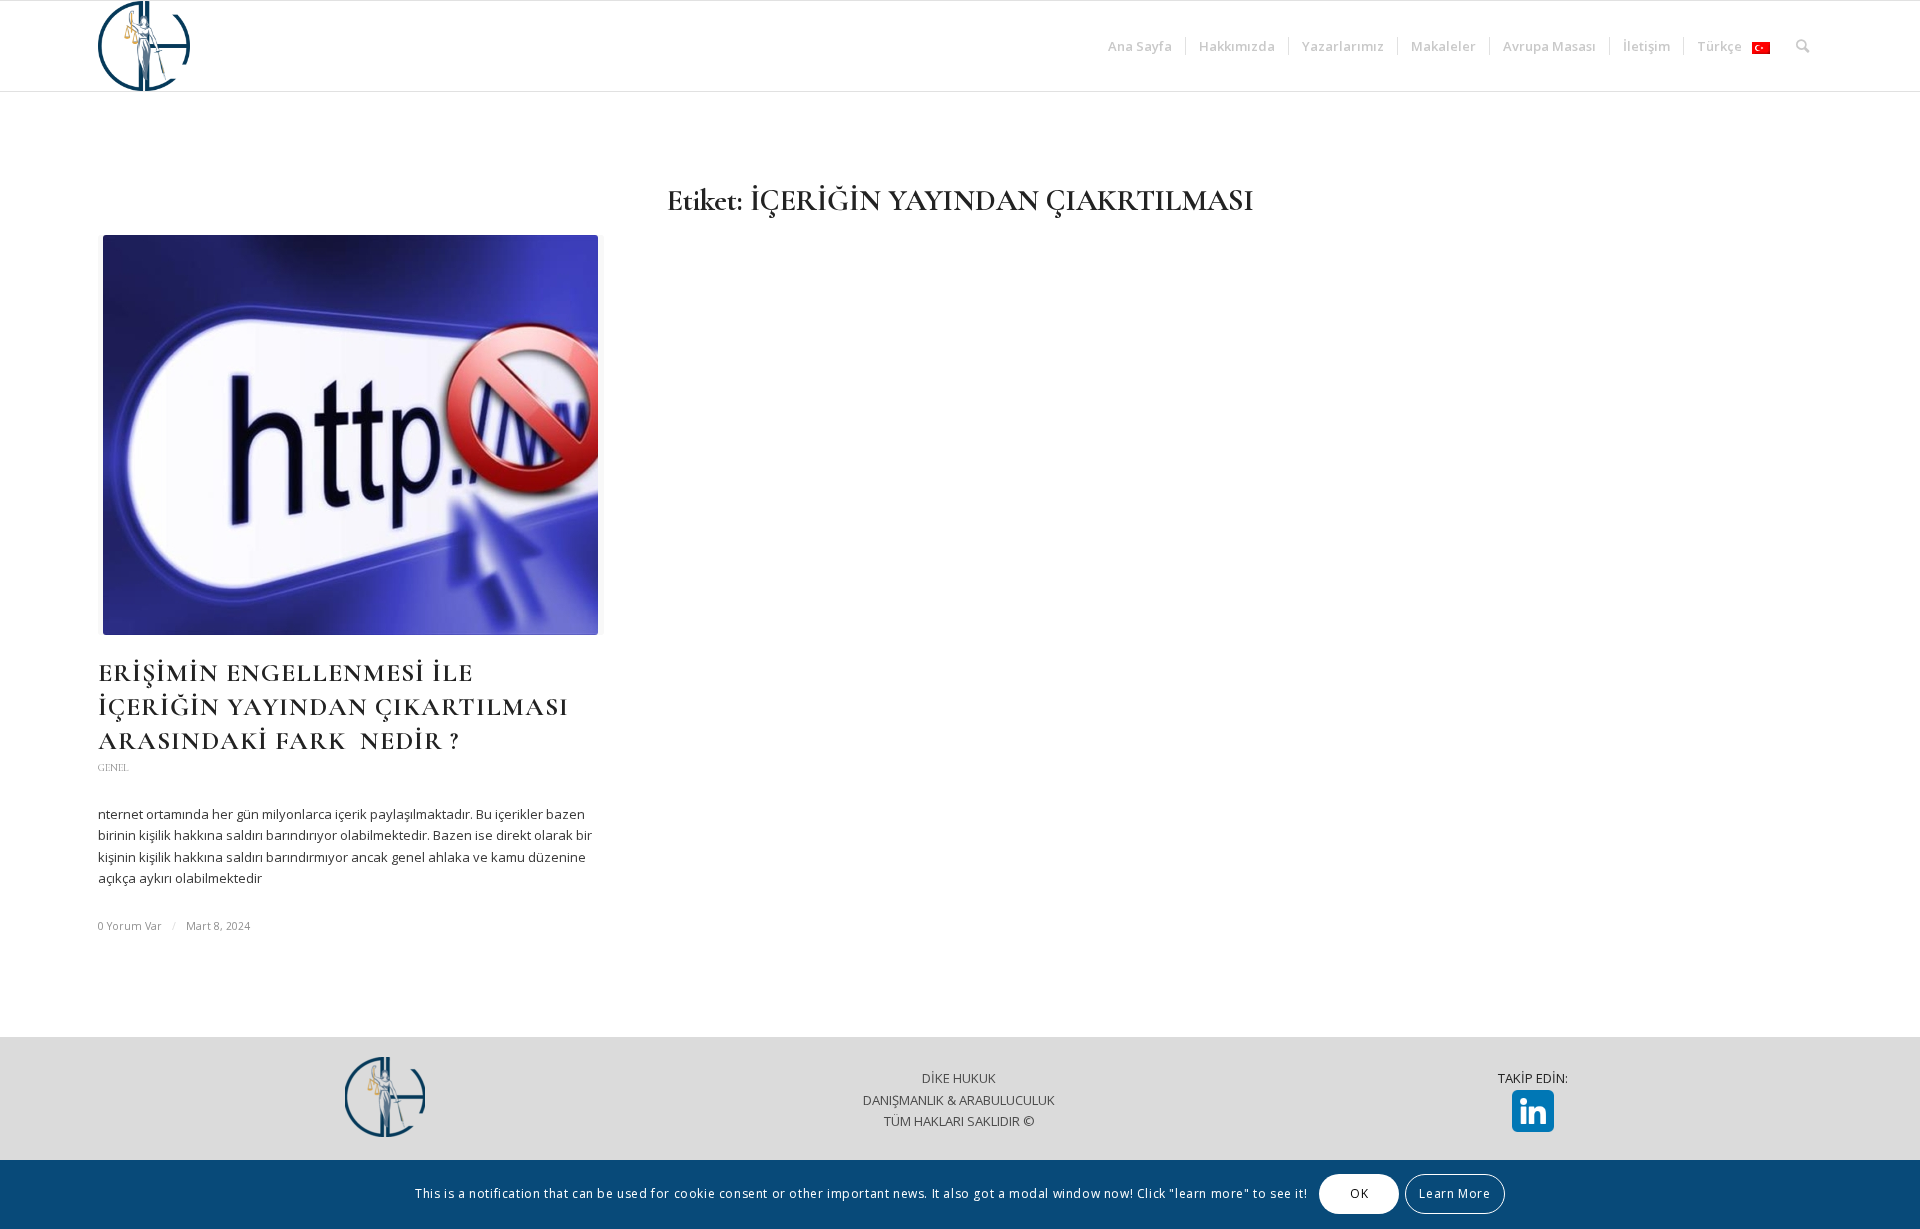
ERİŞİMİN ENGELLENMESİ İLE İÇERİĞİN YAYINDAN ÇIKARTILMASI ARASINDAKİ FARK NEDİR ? (333, 706)
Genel (113, 767)
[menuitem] (1140, 46)
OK (1359, 1194)
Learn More (1454, 1194)
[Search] (1802, 46)
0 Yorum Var (130, 926)
